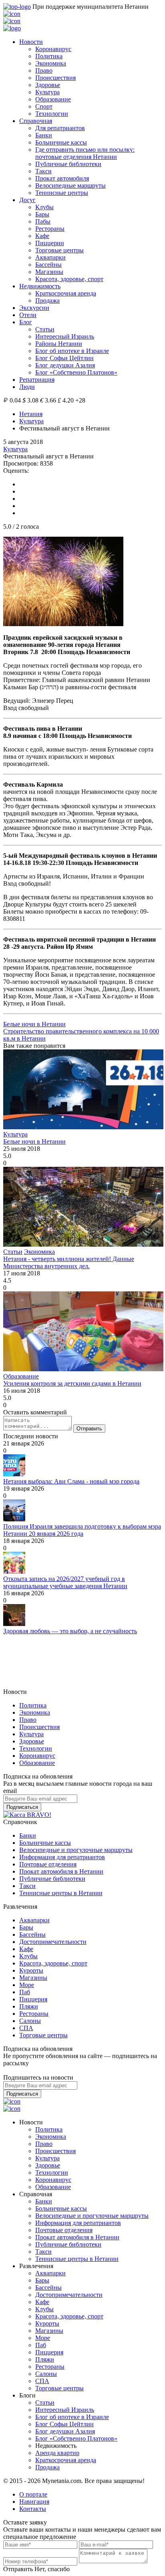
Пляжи (29, 2006)
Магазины (49, 272)
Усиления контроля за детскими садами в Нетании (72, 1383)
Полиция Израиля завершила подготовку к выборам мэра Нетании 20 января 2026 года (82, 1530)
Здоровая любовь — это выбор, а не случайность (70, 1631)
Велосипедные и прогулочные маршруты (76, 1850)
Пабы (43, 221)
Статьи (45, 329)
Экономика (51, 63)
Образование (53, 99)
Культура (47, 92)
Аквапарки (50, 257)
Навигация (34, 2502)
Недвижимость (40, 286)
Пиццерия (33, 1999)
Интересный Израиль (65, 336)
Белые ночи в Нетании (34, 1024)
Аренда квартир (57, 2453)
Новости (31, 42)
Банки (44, 135)
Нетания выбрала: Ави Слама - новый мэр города (71, 1481)
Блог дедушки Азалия (65, 365)
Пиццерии (50, 243)
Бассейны (48, 265)
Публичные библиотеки (68, 164)
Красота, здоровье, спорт (69, 279)
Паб (25, 1992)
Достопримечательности (53, 1942)
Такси (43, 171)
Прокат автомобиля (62, 178)
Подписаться (22, 1807)
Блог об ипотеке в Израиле (72, 351)
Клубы (44, 207)
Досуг (27, 200)
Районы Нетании (59, 344)
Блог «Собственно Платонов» (76, 372)
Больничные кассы (61, 142)
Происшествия (55, 78)
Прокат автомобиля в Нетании (61, 1871)
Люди (27, 387)
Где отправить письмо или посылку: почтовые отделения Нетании (85, 153)
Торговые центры (59, 250)
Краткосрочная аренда (66, 293)
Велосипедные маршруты (70, 185)
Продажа (47, 300)
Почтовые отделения (48, 1864)
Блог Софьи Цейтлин (64, 358)
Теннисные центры (62, 193)
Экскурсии (34, 308)
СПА (26, 2028)
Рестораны (50, 229)
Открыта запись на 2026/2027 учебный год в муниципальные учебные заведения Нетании (65, 1582)
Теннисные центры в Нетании (61, 1893)
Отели (28, 315)
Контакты (33, 2509)
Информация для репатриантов (62, 1857)
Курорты (31, 1970)
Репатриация (37, 380)
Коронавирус (53, 49)
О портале (33, 2494)
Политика (49, 56)
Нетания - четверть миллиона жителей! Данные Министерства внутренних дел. (69, 1262)
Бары (42, 214)
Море (27, 1985)
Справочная (36, 121)
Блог (26, 322)
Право (44, 70)
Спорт (44, 106)
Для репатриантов (60, 128)
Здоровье (48, 85)
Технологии (52, 114)
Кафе (42, 236)
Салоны (30, 2021)
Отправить (89, 1429)
